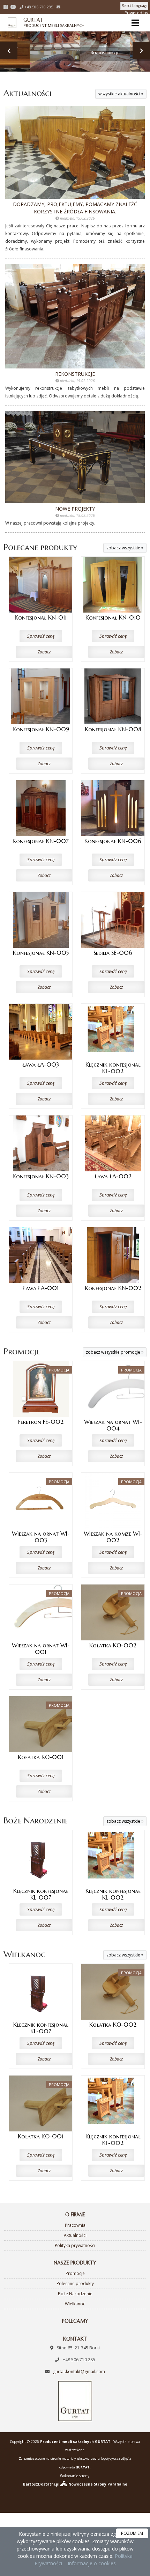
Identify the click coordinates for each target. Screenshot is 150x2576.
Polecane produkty (40, 547)
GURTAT (46, 22)
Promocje (22, 1352)
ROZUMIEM (132, 2533)
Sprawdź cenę (41, 636)
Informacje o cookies (92, 2563)
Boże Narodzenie (35, 1821)
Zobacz (44, 652)
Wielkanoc (24, 1954)
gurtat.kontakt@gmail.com (79, 2372)
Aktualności (28, 93)
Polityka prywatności (75, 2245)
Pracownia (75, 2225)
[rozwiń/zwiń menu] (136, 23)
